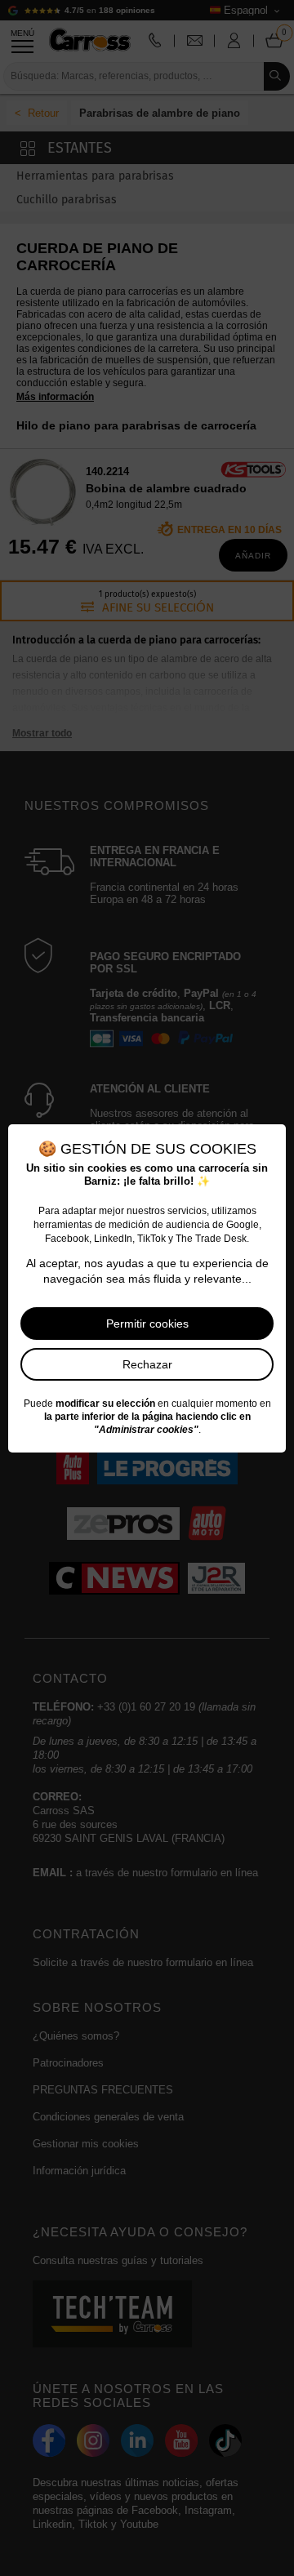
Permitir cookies (147, 1324)
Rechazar (147, 1364)
